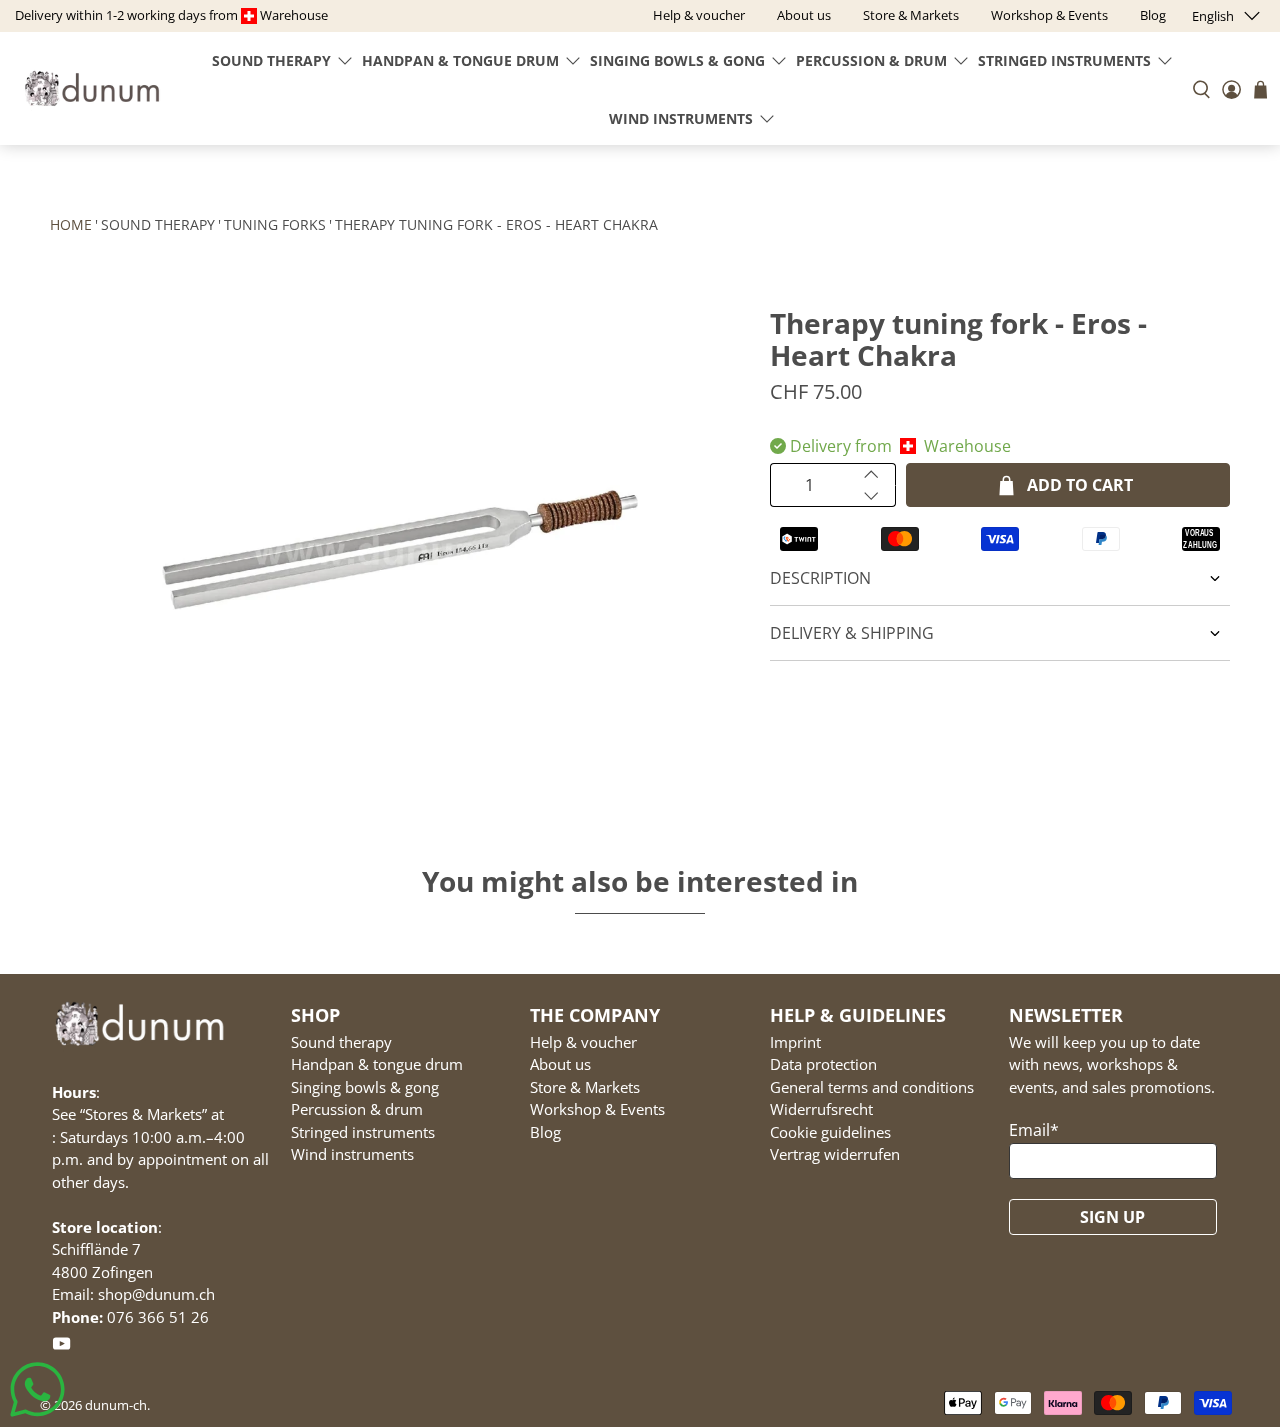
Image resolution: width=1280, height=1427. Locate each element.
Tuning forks (275, 224)
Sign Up (1112, 1217)
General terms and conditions (872, 1087)
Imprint (795, 1042)
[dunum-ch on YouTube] (61, 1347)
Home (71, 224)
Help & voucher (583, 1042)
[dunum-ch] (92, 88)
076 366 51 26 (158, 1317)
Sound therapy (271, 60)
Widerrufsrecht (821, 1109)
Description (820, 578)
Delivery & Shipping (852, 633)
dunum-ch (116, 1405)
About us (560, 1064)
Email (1034, 1130)
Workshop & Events (597, 1109)
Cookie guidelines (830, 1132)
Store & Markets (585, 1087)
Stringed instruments (1064, 60)
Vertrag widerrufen (835, 1154)
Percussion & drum (871, 60)
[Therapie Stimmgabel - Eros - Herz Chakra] (400, 550)
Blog (545, 1132)
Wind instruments (681, 118)
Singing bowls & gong (677, 60)
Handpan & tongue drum (460, 60)
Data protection (823, 1064)
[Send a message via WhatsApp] (37, 1389)
